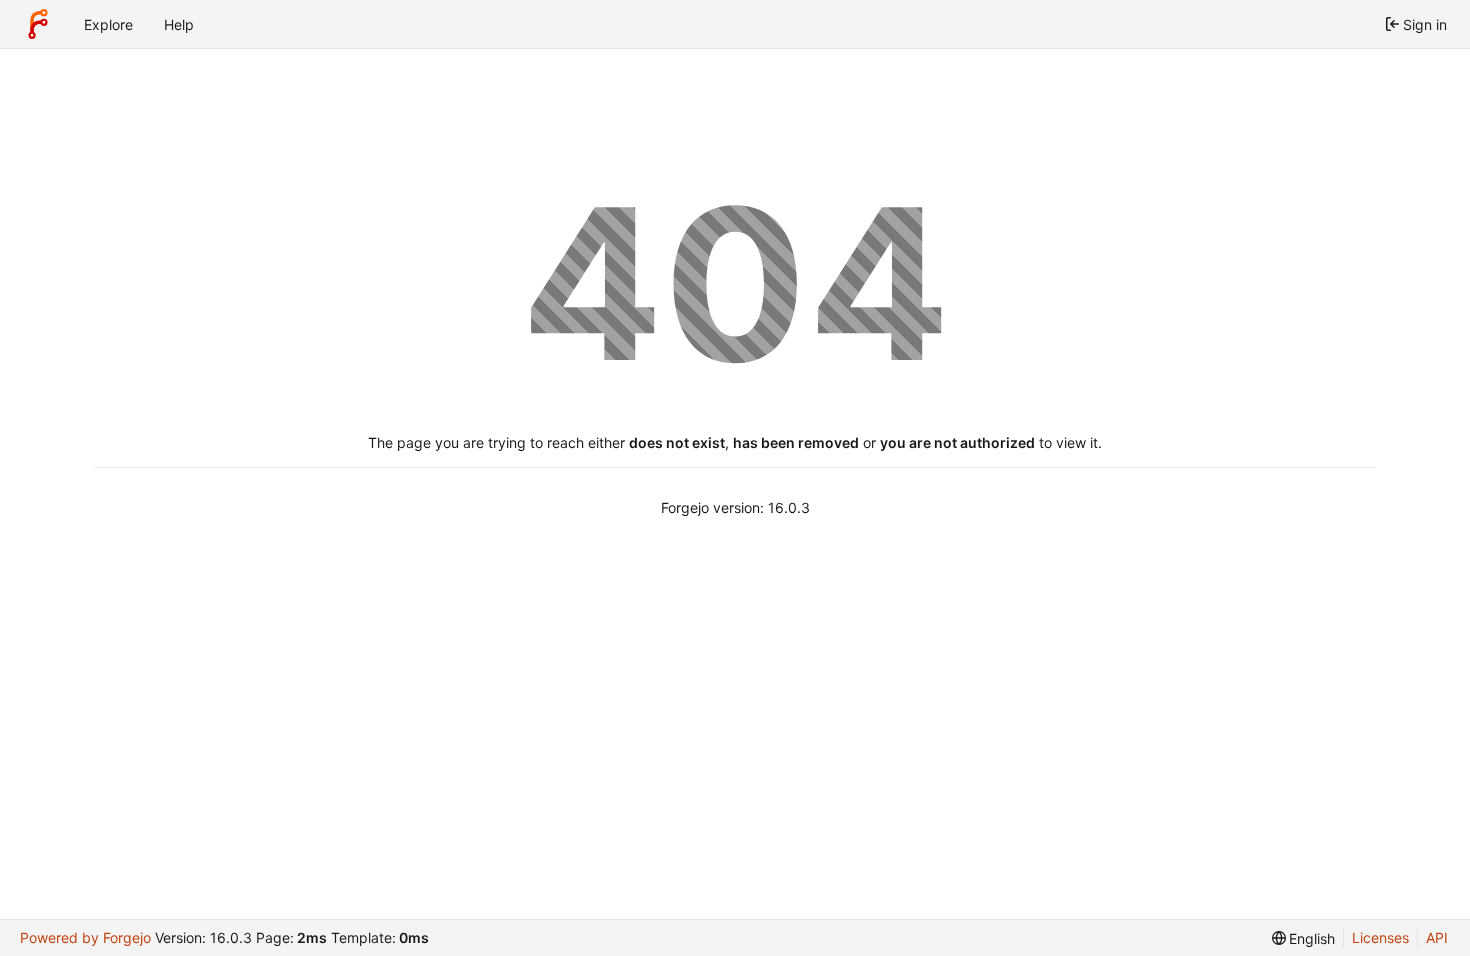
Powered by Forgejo (85, 937)
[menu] (1304, 938)
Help (179, 24)
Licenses (1380, 937)
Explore (108, 24)
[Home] (38, 24)
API (1437, 937)
